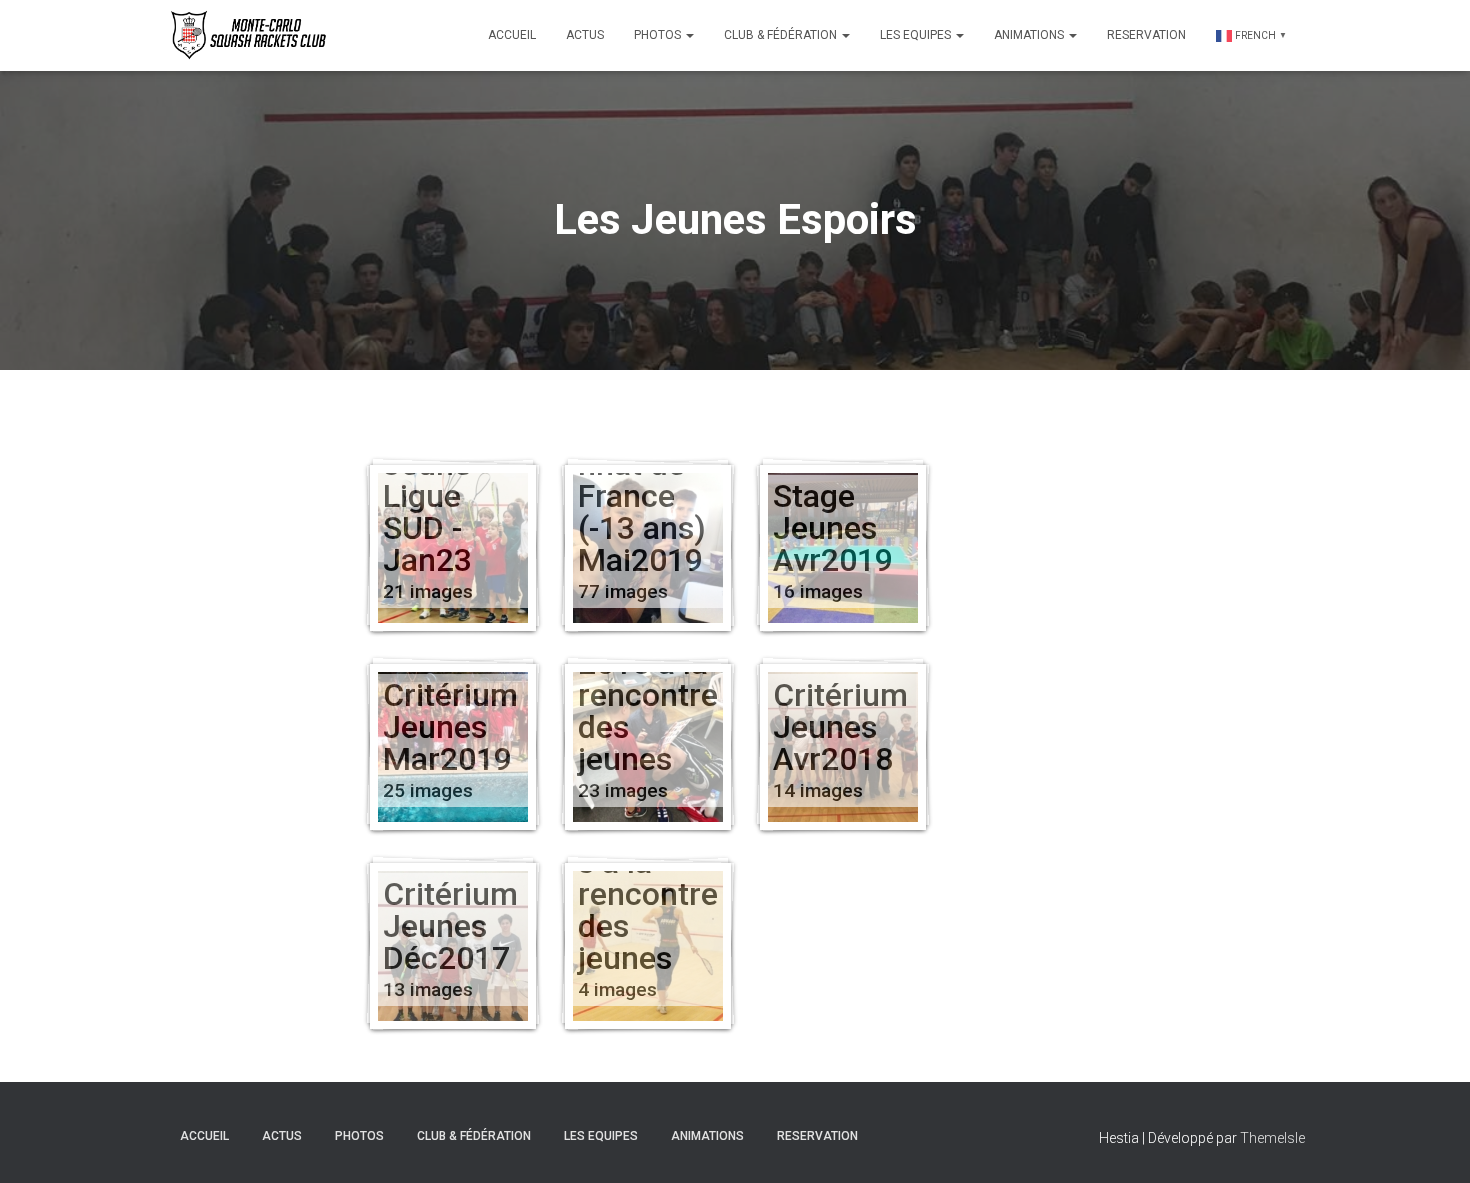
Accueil (512, 35)
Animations (1030, 35)
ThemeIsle (1272, 1138)
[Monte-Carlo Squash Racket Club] (246, 35)
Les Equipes (917, 35)
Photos (659, 35)
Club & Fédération (782, 35)
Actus (585, 35)
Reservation (1146, 35)
